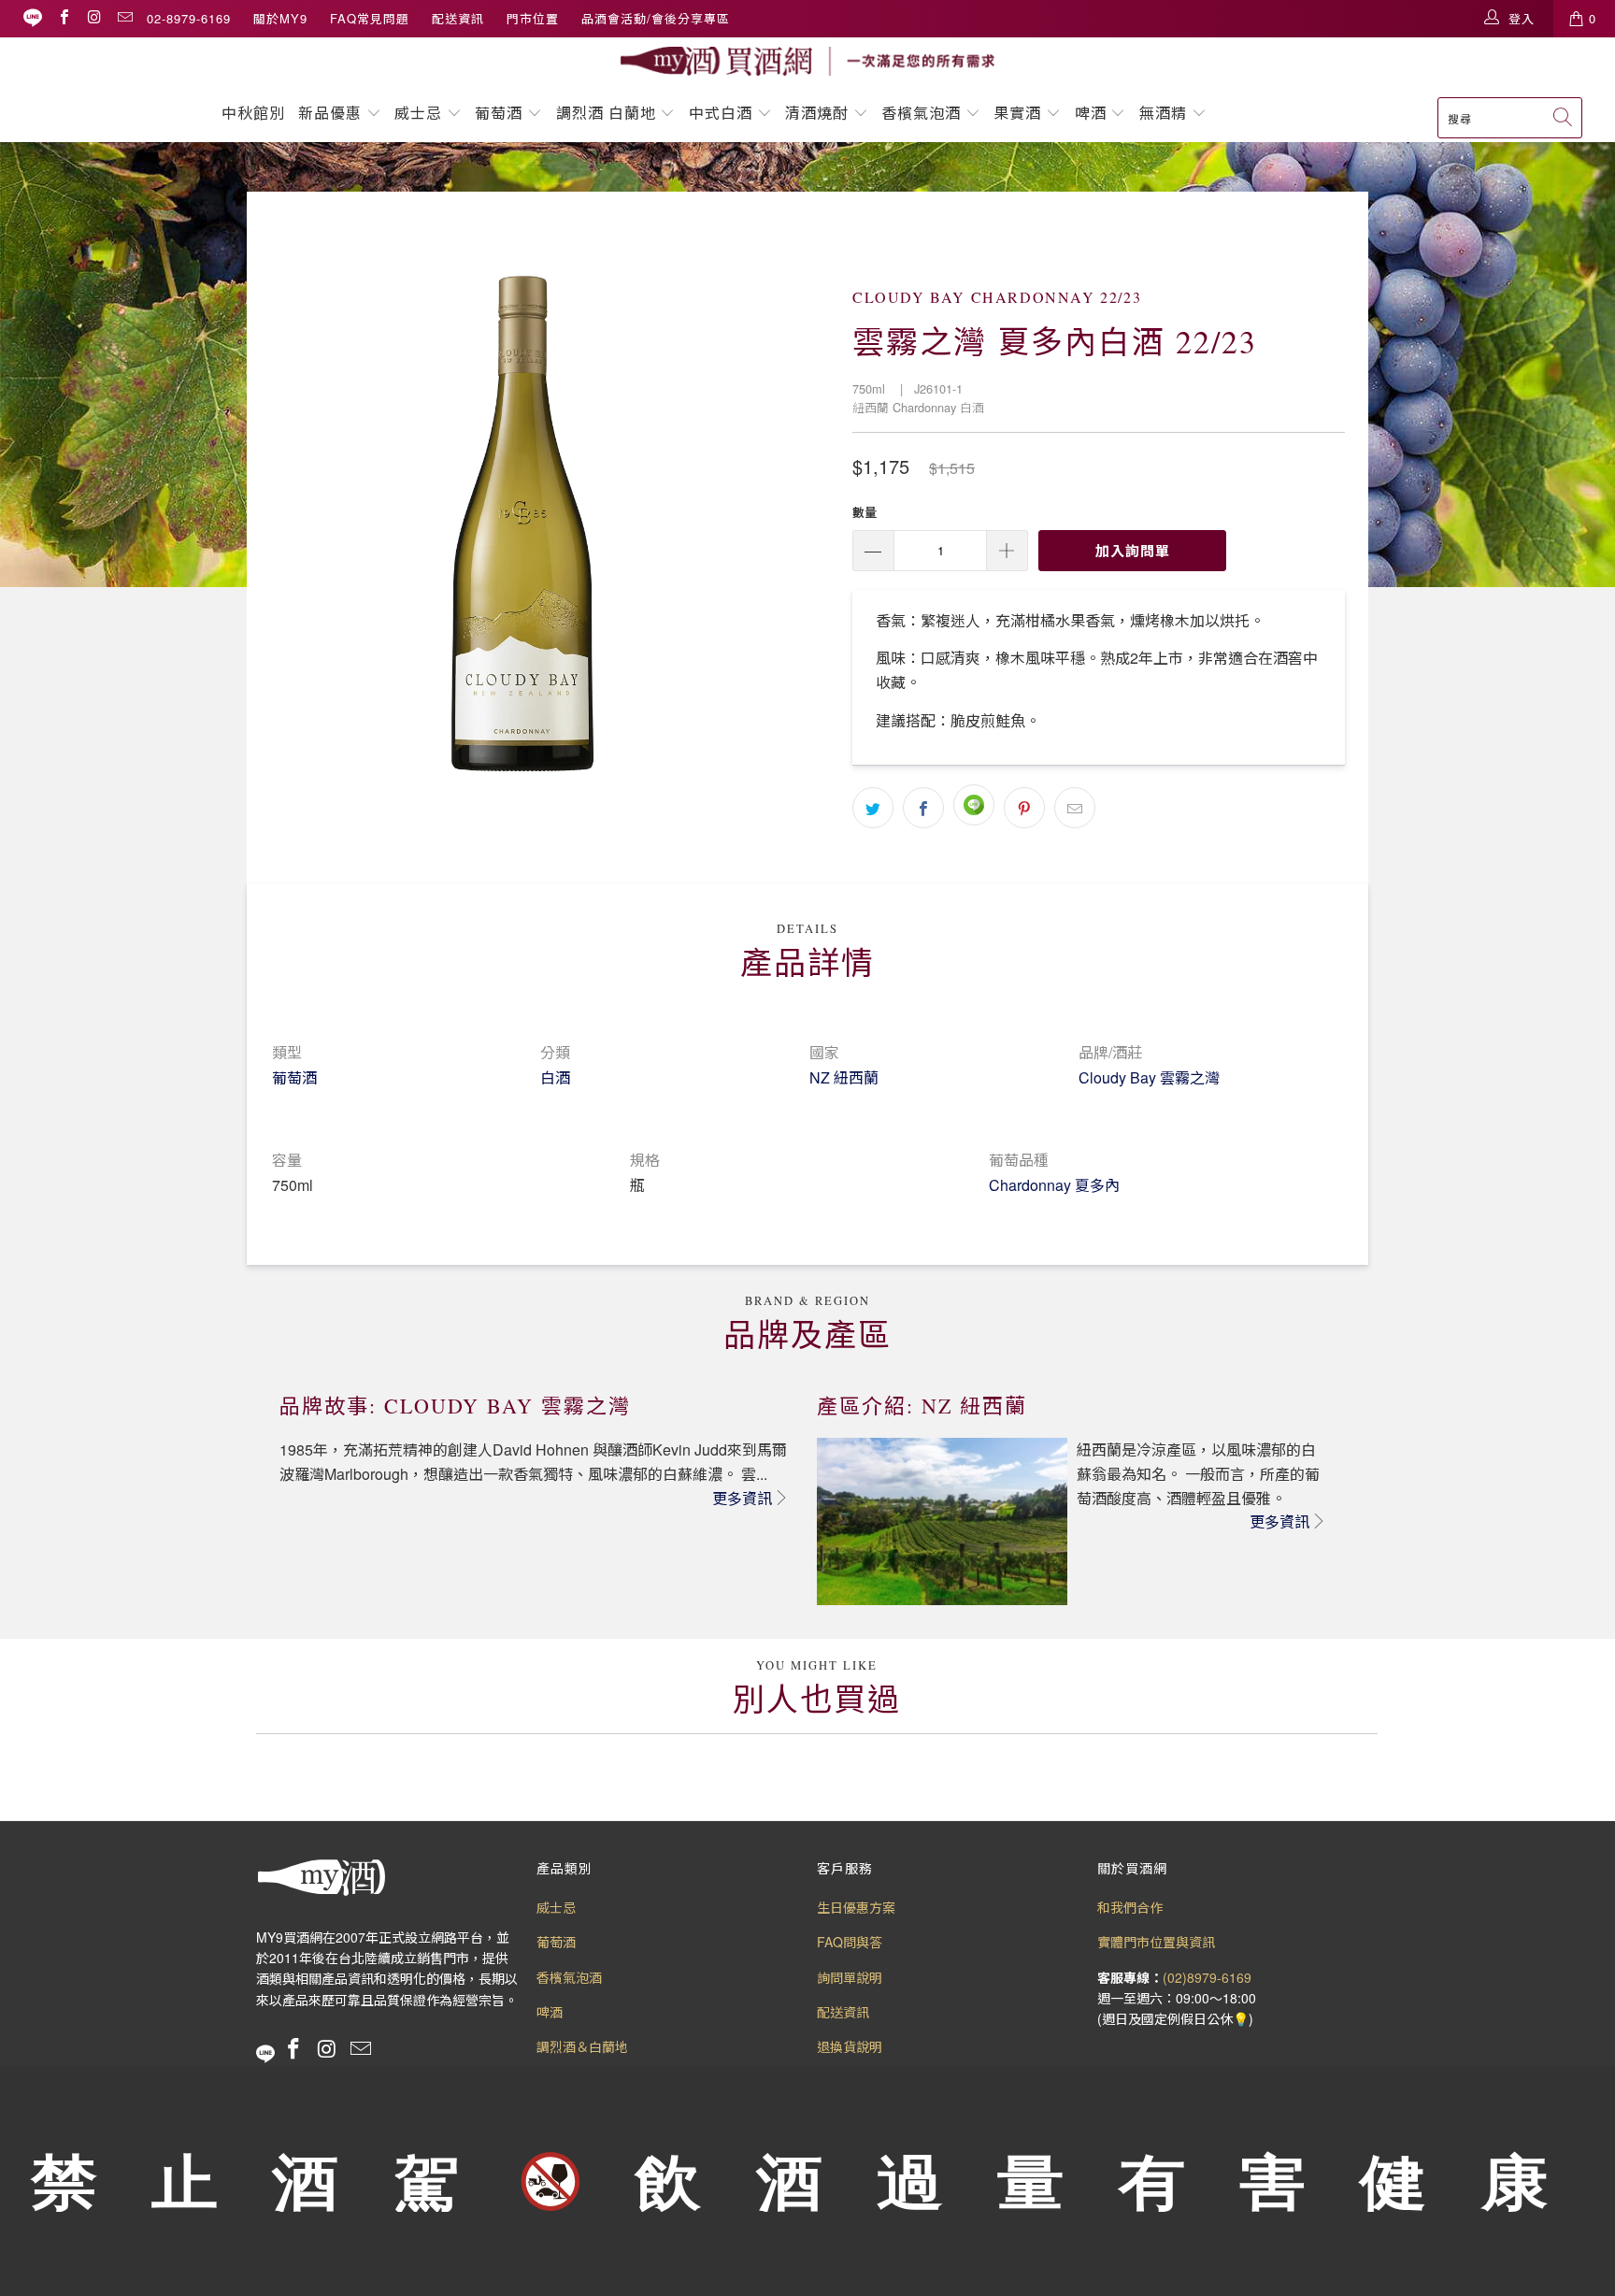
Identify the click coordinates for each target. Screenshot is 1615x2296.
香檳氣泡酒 (921, 113)
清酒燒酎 (817, 113)
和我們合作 (1130, 1907)
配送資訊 (458, 18)
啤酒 (1091, 113)
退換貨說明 (850, 2046)
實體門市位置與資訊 (1156, 1942)
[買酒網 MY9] (807, 61)
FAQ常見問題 (370, 18)
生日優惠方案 (856, 1907)
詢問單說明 (850, 1977)
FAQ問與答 (850, 1942)
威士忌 (418, 113)
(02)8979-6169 (1207, 1977)
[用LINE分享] (974, 805)
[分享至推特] (873, 808)
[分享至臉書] (923, 808)
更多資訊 (742, 1498)
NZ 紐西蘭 (844, 1077)
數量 (865, 512)
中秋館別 (253, 113)
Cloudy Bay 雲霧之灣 (1149, 1077)
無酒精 (1165, 113)
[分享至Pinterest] (1024, 808)
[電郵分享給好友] (1075, 808)
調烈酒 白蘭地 (606, 113)
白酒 (555, 1077)
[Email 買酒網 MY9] (124, 18)
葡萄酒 (499, 113)
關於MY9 (280, 18)
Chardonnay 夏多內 (1054, 1185)
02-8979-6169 (189, 18)
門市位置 (533, 18)
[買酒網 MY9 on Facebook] (64, 18)
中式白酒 (723, 113)
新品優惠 (330, 113)
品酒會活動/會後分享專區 (656, 18)
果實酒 (1017, 113)
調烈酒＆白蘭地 (582, 2046)
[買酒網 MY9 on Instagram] (93, 18)
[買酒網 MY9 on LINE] (33, 18)
